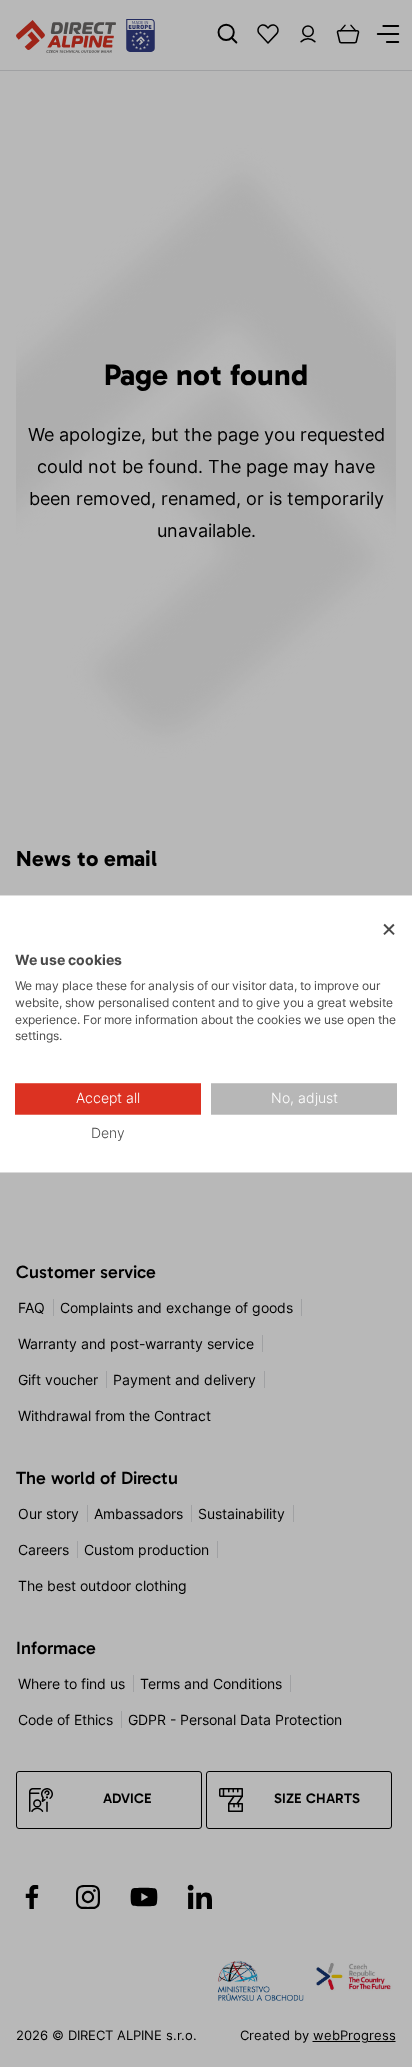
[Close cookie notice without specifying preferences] (389, 929)
